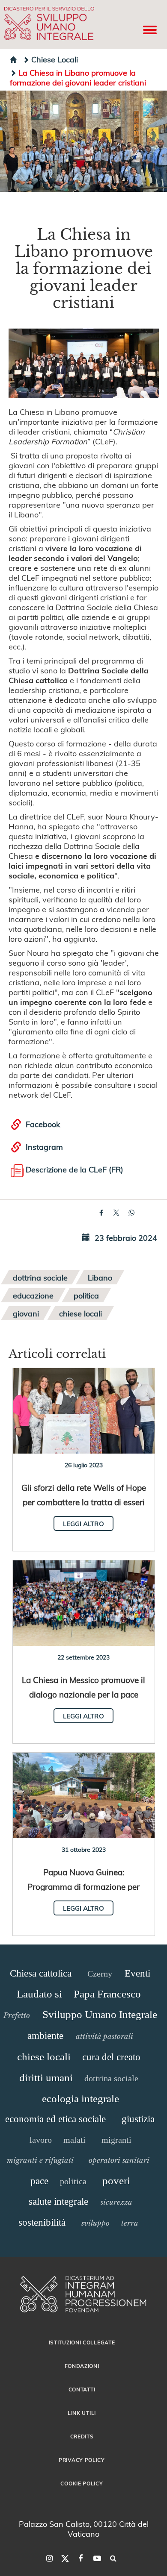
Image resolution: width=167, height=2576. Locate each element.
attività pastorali (104, 2036)
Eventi (137, 1973)
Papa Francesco (107, 1994)
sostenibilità (42, 2222)
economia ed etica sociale (55, 2119)
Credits (82, 2436)
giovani (26, 1313)
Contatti (82, 2389)
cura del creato (111, 2057)
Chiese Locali (55, 59)
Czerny (100, 1974)
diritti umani (46, 2078)
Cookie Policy (82, 2483)
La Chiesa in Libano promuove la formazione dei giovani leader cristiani (78, 77)
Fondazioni (82, 2366)
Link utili (82, 2413)
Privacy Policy (82, 2460)
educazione (33, 1295)
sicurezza (116, 2202)
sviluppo (95, 2223)
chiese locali (81, 1313)
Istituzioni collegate (82, 2342)
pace (39, 2181)
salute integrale (58, 2201)
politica (86, 1295)
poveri (116, 2181)
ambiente (45, 2036)
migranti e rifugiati (40, 2160)
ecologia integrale (81, 2099)
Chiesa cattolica (41, 1973)
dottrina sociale (40, 1277)
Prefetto (17, 2015)
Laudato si (39, 1994)
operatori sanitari (119, 2160)
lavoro (41, 2140)
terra (130, 2223)
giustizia (138, 2119)
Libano (100, 1277)
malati (75, 2140)
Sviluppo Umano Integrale (100, 2014)
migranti (116, 2140)
